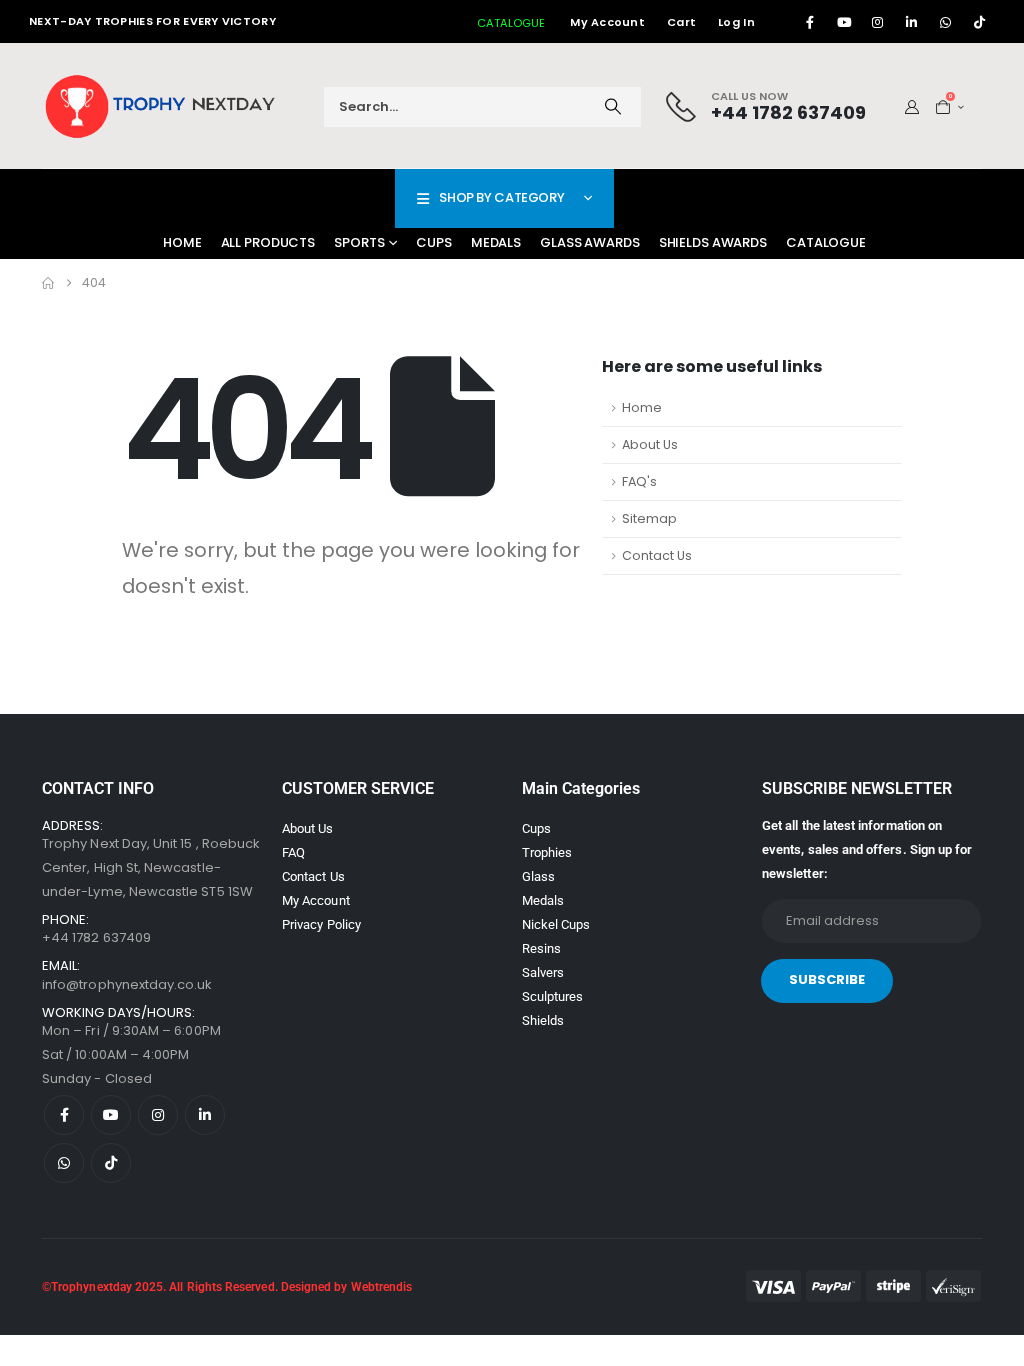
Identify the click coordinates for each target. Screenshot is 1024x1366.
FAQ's (639, 481)
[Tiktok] (980, 22)
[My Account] (912, 107)
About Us (650, 444)
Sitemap (649, 518)
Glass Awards (590, 242)
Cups (434, 242)
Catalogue (826, 242)
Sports (359, 242)
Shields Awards (713, 242)
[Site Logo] (162, 106)
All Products (268, 242)
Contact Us (657, 555)
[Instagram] (878, 22)
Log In (736, 22)
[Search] (613, 107)
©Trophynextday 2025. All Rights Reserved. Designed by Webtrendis (227, 1287)
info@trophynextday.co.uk (127, 984)
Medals (496, 242)
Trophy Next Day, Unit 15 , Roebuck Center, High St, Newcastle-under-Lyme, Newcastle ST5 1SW (151, 867)
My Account (607, 22)
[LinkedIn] (912, 22)
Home (182, 242)
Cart (681, 22)
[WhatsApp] (946, 22)
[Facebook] (810, 22)
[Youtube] (844, 22)
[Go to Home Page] (48, 283)
